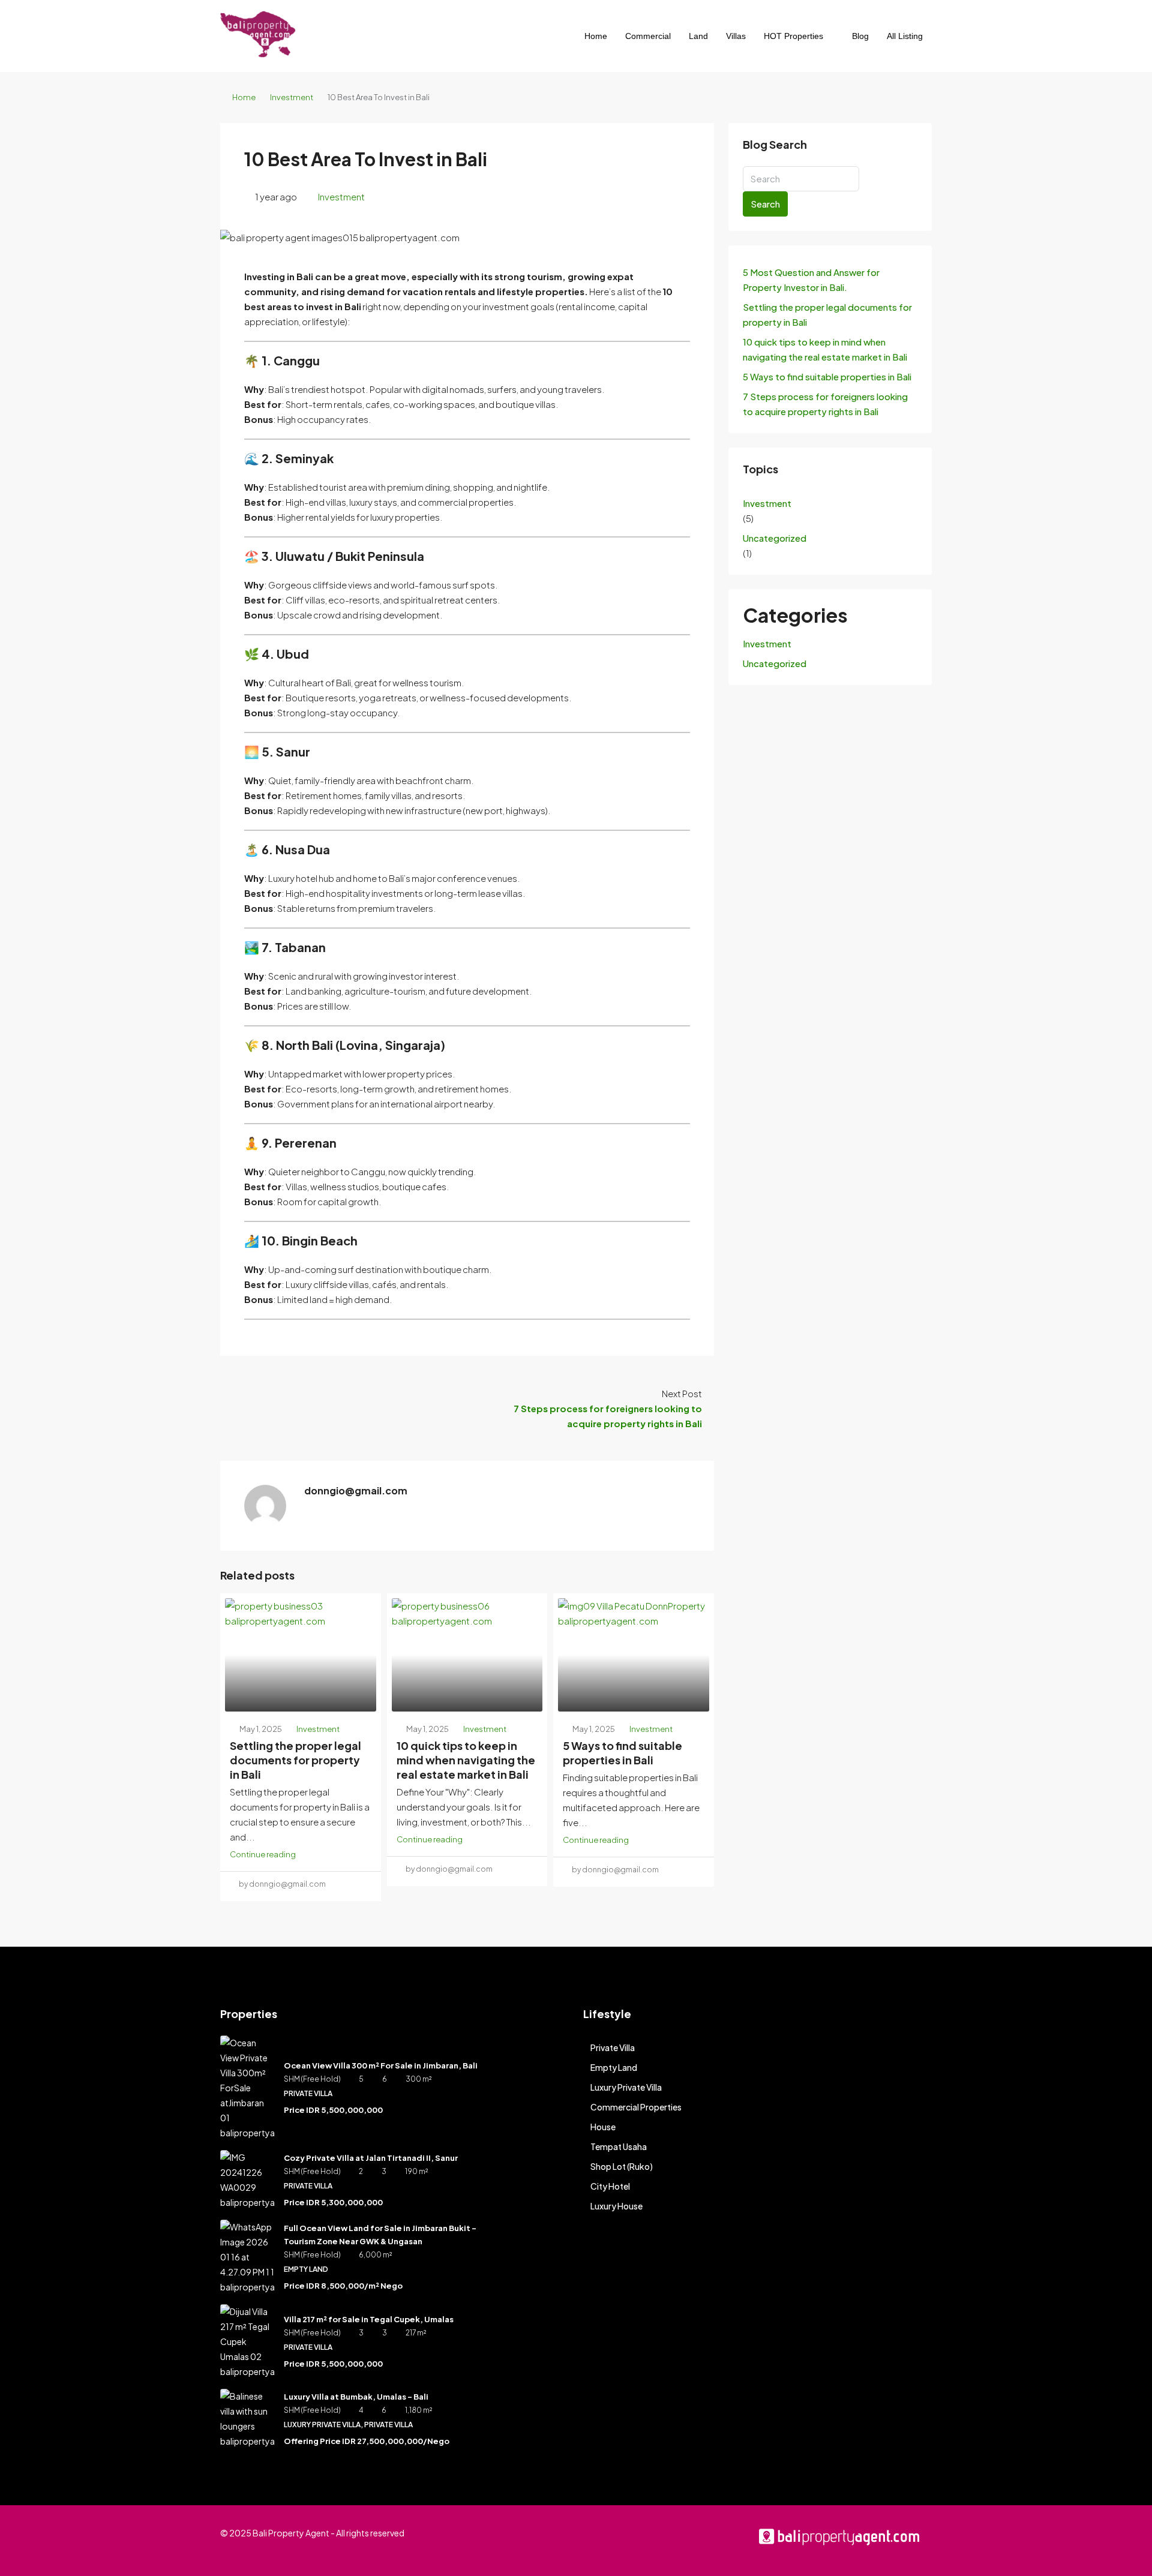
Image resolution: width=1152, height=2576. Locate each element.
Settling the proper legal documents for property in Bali (295, 1760)
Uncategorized (775, 538)
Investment (292, 97)
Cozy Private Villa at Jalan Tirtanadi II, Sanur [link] (371, 2158)
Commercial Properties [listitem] (636, 2107)
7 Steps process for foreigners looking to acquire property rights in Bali (825, 404)
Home (596, 36)
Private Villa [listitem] (613, 2047)
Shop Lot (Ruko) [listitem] (622, 2166)
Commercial (648, 36)
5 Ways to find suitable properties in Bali (622, 1753)
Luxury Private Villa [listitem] (626, 2087)
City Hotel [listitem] (610, 2186)
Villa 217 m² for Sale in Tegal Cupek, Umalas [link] (369, 2319)
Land (698, 36)
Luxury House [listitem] (616, 2206)
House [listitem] (603, 2127)
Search (765, 204)
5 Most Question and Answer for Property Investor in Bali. (811, 280)
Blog (860, 36)
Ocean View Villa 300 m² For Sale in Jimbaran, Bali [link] (381, 2065)
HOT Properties (793, 36)
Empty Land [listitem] (614, 2067)
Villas (736, 36)
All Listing (905, 36)
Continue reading (263, 1854)
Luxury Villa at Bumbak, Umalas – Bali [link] (356, 2397)
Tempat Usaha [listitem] (619, 2146)
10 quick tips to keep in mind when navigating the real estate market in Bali (466, 1760)
